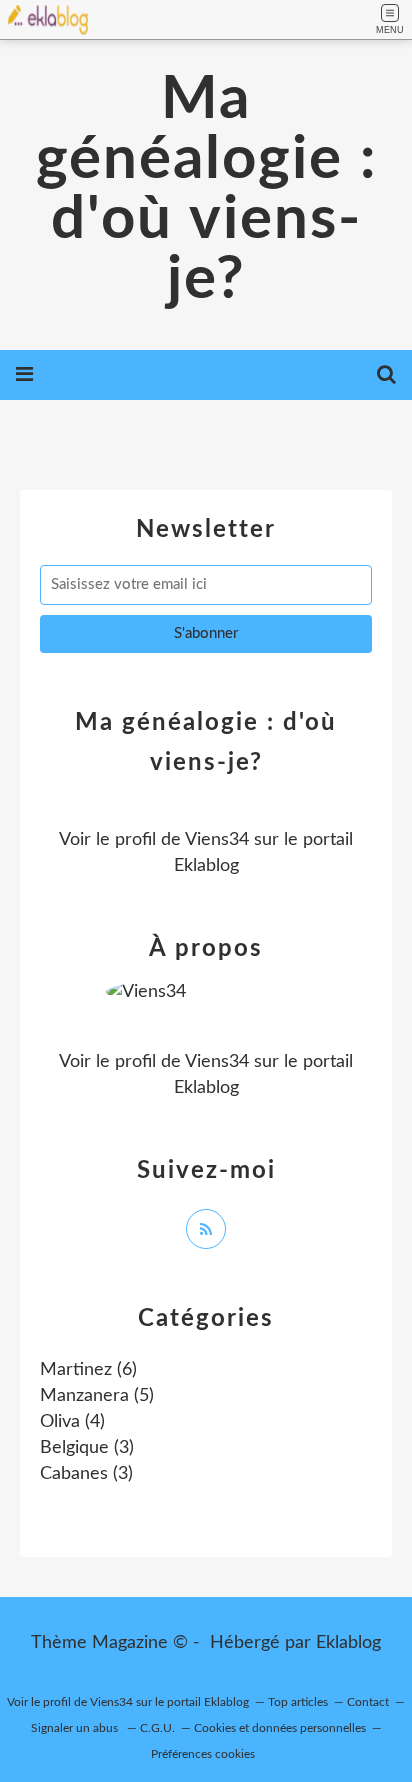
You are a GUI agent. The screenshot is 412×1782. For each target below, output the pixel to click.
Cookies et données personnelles (280, 1728)
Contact (368, 1702)
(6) (88, 1370)
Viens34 (217, 840)
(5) (97, 1396)
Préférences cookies (203, 1754)
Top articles (298, 1702)
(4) (72, 1422)
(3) (87, 1448)
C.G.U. (157, 1728)
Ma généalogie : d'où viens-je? (206, 190)
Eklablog (348, 1643)
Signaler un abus (76, 1728)
